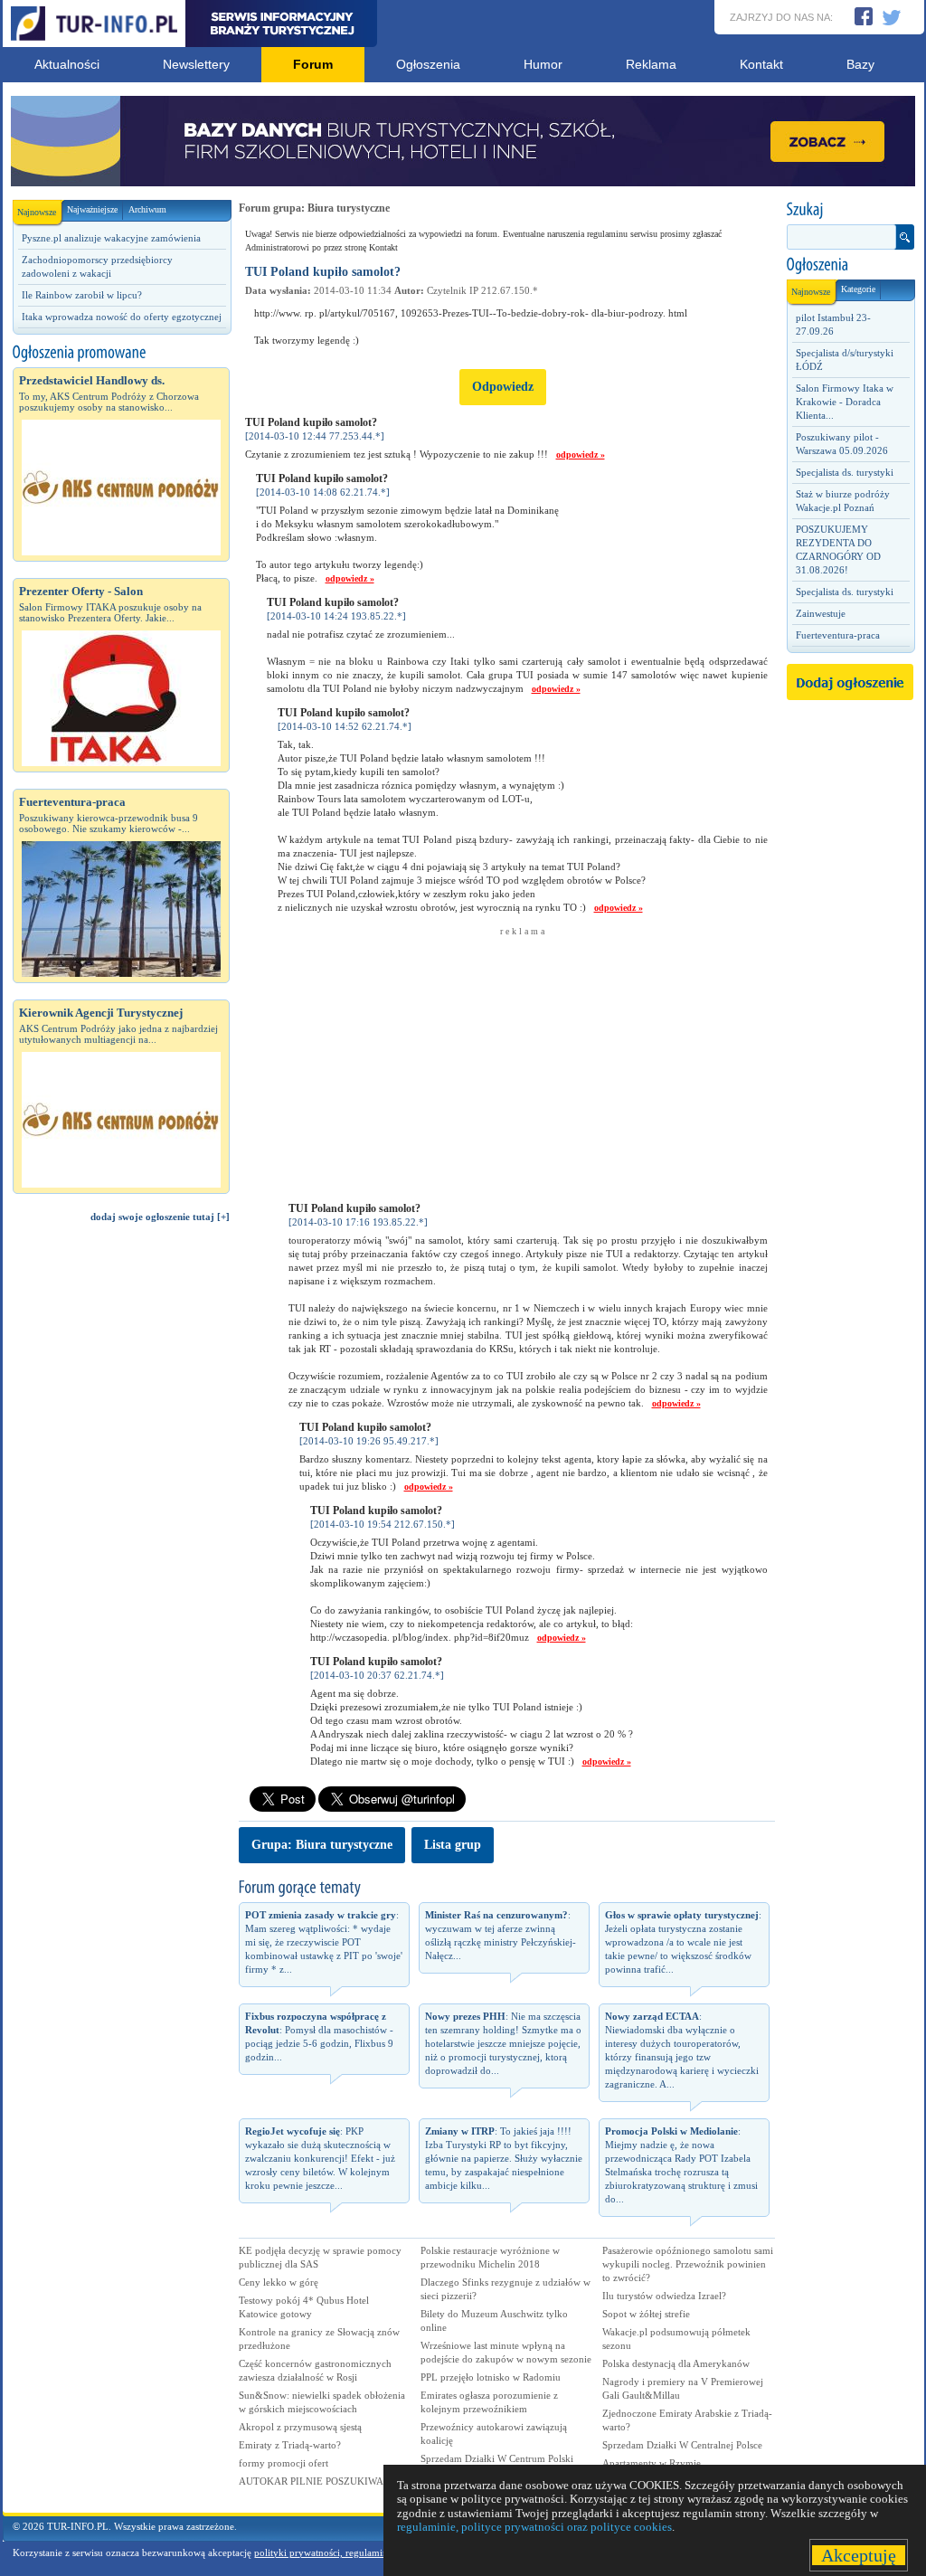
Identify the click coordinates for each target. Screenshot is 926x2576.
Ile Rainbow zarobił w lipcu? (82, 295)
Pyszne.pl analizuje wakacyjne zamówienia (111, 238)
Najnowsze (37, 212)
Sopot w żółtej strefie (646, 2314)
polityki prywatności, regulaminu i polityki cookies (361, 2552)
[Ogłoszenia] (850, 265)
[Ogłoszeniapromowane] (121, 353)
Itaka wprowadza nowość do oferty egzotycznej (122, 317)
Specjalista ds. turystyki (845, 472)
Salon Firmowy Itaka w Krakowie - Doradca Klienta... (845, 402)
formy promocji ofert (283, 2463)
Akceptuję (859, 2555)
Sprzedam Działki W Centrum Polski (497, 2458)
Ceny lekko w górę (279, 2282)
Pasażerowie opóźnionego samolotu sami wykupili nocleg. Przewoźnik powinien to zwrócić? (688, 2264)
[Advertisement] (121, 1542)
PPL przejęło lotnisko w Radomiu (491, 2377)
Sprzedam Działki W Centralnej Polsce (682, 2445)
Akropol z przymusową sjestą (300, 2427)
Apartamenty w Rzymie (652, 2463)
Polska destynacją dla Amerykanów (676, 2363)
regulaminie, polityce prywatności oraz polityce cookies (534, 2527)
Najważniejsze (92, 209)
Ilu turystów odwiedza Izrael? (664, 2296)
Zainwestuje (821, 613)
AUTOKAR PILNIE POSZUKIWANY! (320, 2481)
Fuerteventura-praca (838, 635)
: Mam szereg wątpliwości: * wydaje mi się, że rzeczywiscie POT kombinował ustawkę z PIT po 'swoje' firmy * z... (324, 1942)
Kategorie (858, 289)
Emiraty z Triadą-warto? (290, 2445)
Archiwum (147, 209)
